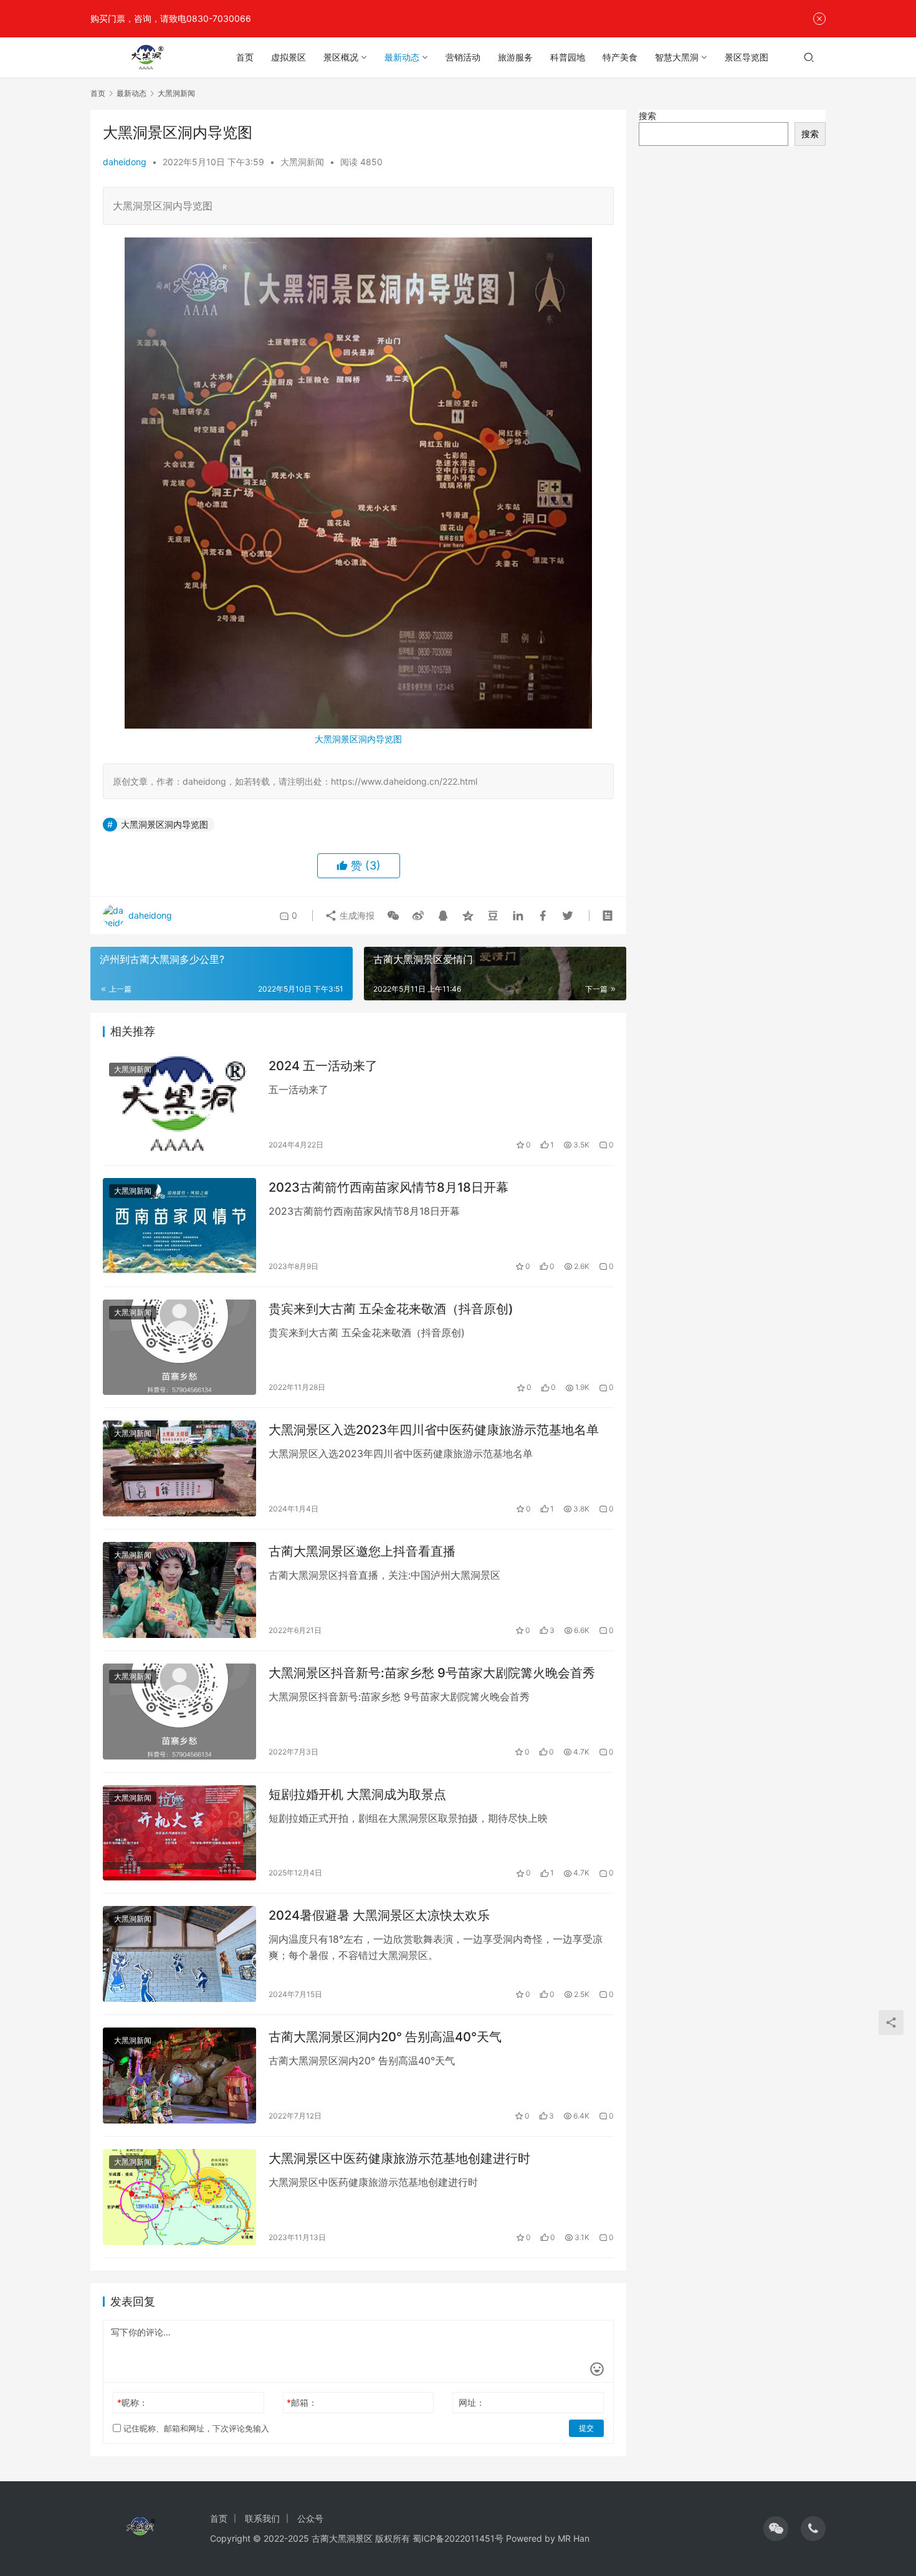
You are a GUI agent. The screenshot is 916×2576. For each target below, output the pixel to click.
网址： (472, 2402)
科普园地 (568, 57)
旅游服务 (515, 57)
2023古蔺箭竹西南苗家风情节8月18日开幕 (389, 1187)
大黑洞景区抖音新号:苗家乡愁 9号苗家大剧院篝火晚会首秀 (432, 1673)
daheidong (125, 162)
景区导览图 (747, 57)
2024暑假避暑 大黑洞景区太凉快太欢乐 (379, 1915)
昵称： (132, 2402)
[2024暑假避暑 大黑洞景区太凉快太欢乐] (179, 1954)
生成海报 (356, 915)
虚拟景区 (289, 57)
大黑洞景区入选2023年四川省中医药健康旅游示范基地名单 (434, 1430)
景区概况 (341, 57)
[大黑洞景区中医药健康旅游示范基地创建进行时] (179, 2197)
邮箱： (302, 2402)
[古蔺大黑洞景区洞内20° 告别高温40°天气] (179, 2076)
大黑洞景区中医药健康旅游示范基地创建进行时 (399, 2158)
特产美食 (620, 57)
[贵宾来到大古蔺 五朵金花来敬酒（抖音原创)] (179, 1348)
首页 (245, 57)
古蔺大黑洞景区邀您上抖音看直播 (362, 1551)
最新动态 (402, 57)
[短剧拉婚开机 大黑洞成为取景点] (179, 1833)
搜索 (647, 116)
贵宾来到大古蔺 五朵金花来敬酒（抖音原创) (391, 1309)
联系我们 (262, 2518)
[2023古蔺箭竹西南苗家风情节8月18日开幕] (179, 1226)
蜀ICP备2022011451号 (458, 2538)
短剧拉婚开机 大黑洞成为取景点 (357, 1794)
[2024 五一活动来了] (179, 1104)
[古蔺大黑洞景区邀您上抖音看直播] (179, 1590)
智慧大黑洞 (677, 57)
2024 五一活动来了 (323, 1066)
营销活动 (463, 57)
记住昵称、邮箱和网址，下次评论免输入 (195, 2428)
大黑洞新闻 (302, 162)
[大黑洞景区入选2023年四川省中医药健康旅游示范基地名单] (179, 1468)
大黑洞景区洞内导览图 (358, 739)
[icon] (776, 2529)
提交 (586, 2428)
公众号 (310, 2518)
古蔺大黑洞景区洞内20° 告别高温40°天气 (385, 2037)
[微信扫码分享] (393, 916)
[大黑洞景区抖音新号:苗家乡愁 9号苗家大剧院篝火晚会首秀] (179, 1712)
